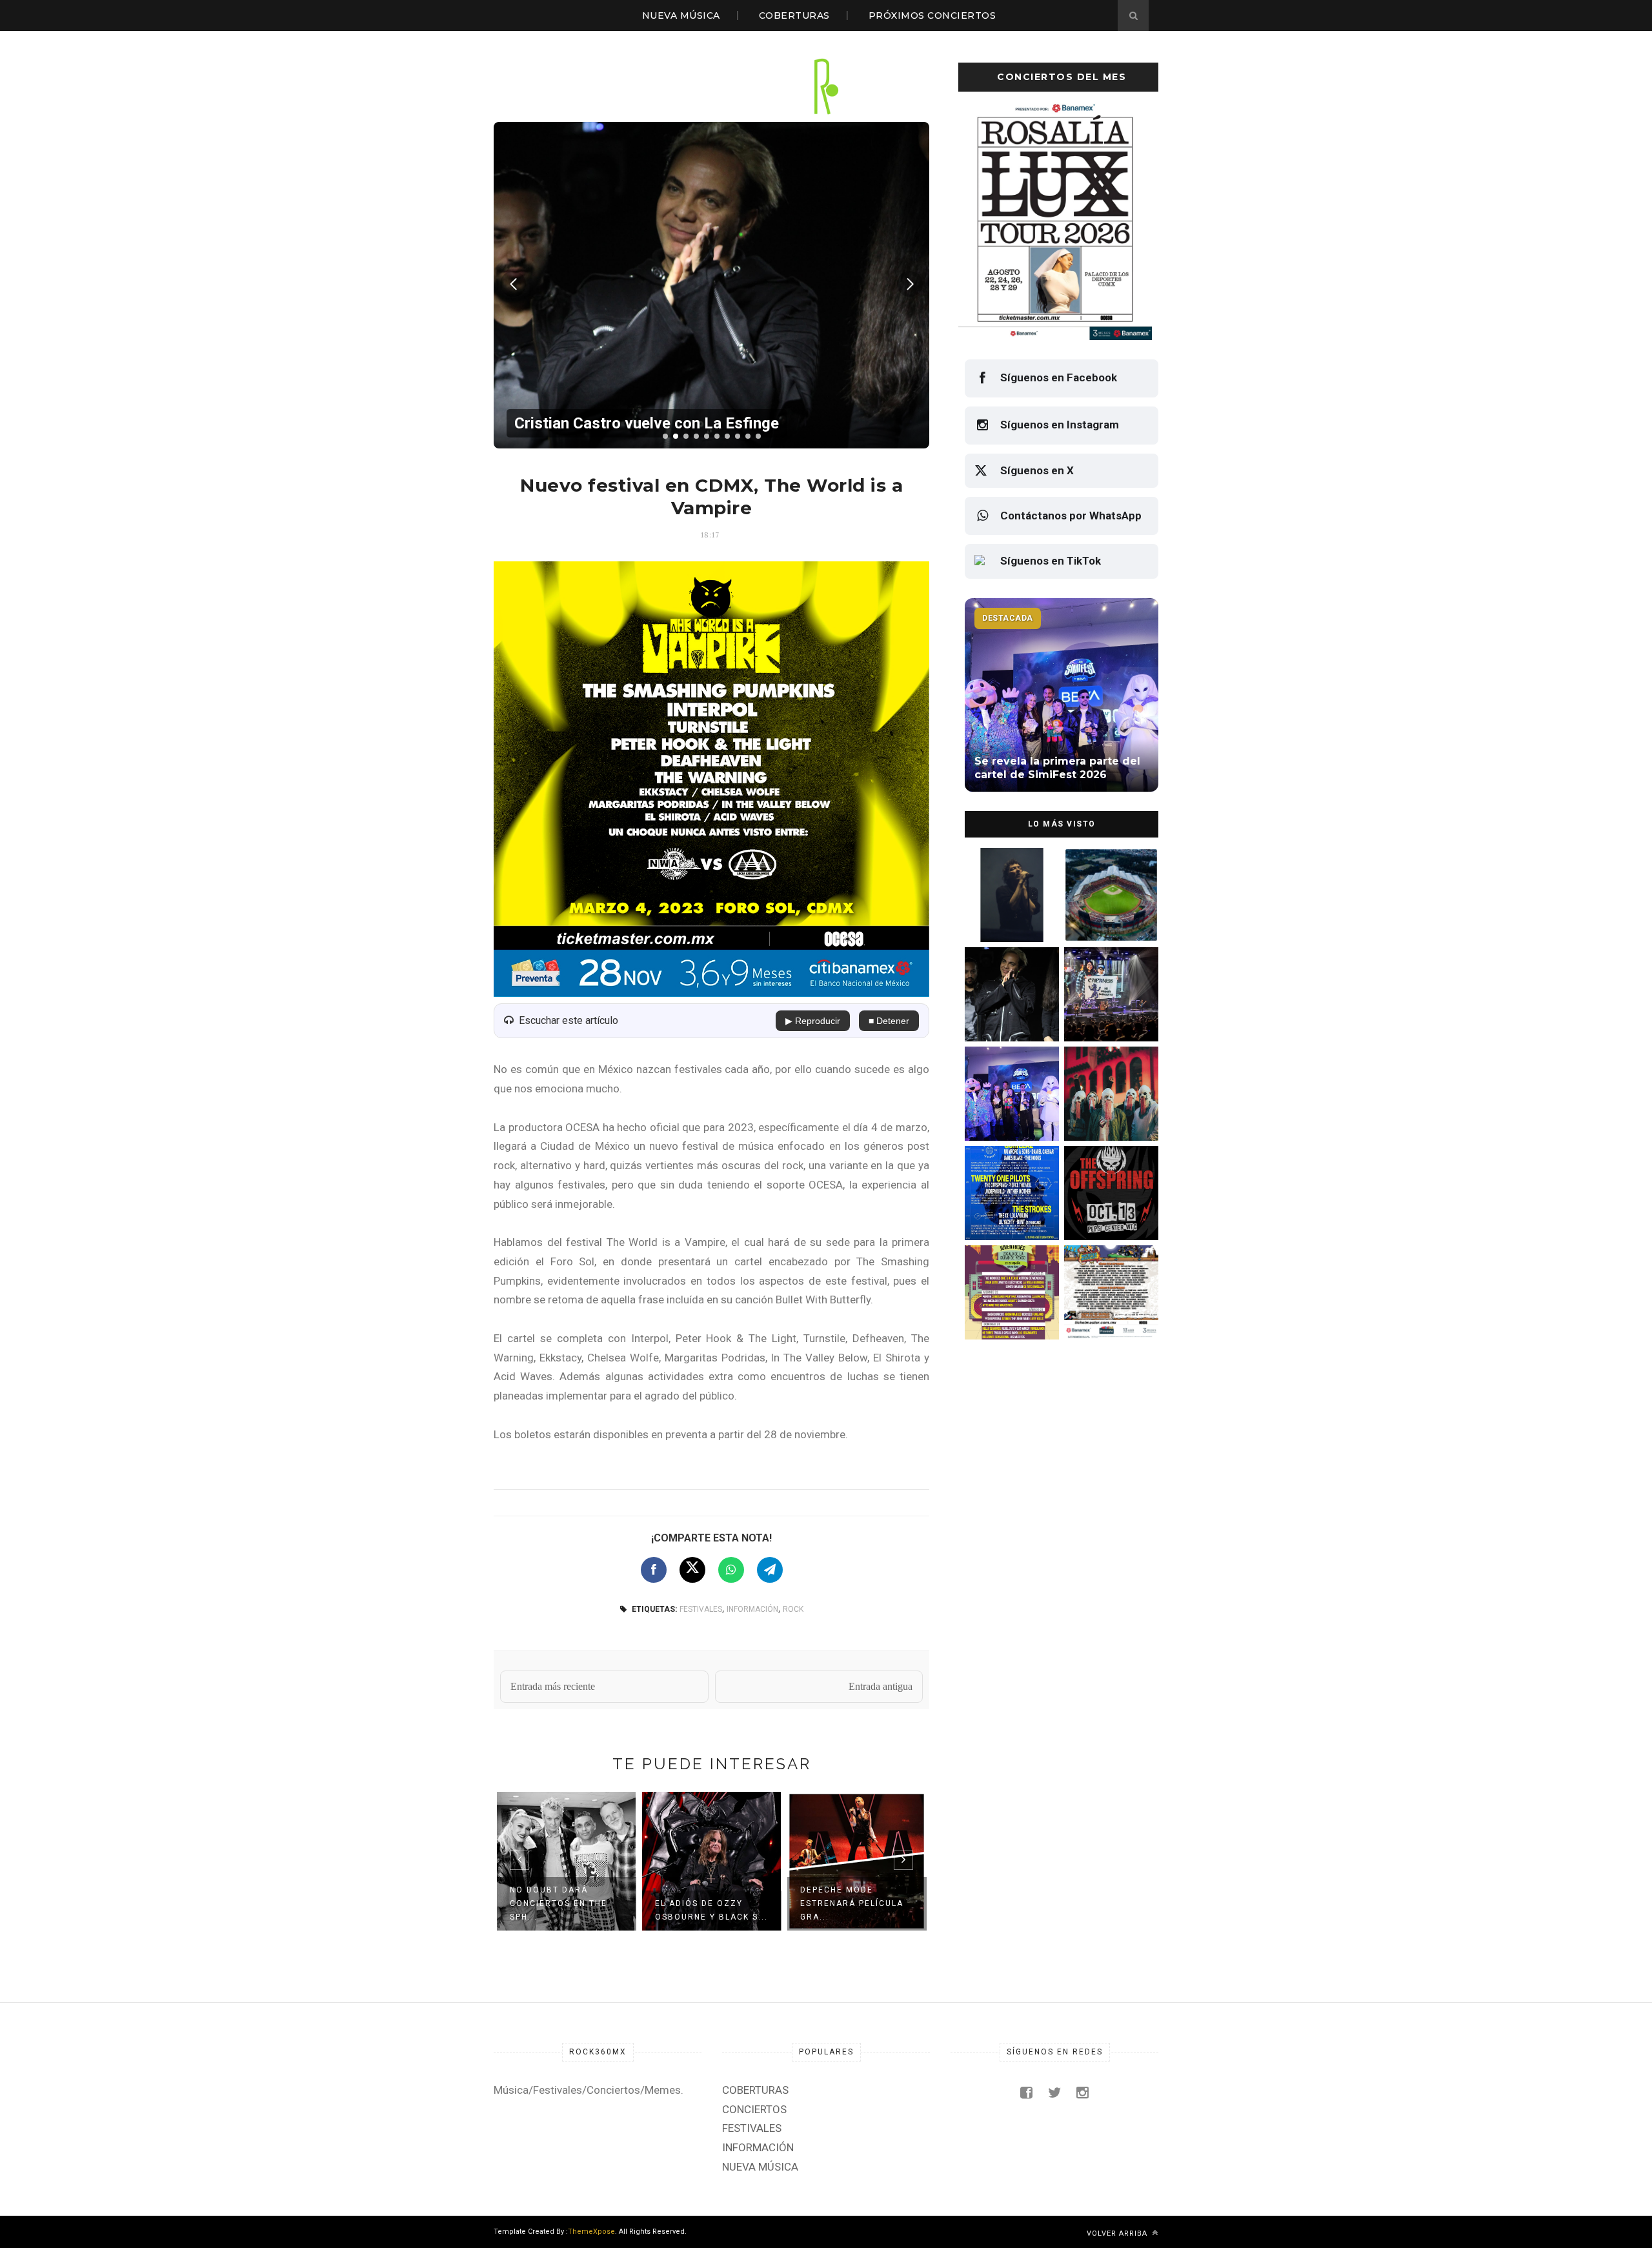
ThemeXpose (591, 2232)
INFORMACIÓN (752, 1609)
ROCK (793, 1609)
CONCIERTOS (754, 2109)
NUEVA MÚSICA (681, 15)
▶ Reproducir (813, 1021)
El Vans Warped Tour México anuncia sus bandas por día (1108, 1312)
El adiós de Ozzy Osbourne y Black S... (566, 1910)
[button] (665, 436)
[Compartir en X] (692, 1570)
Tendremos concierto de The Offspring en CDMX (1109, 1213)
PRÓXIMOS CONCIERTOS (932, 15)
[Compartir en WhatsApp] (731, 1570)
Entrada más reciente (553, 1686)
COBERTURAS (794, 15)
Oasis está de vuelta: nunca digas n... (856, 1910)
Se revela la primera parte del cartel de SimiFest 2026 (1006, 1113)
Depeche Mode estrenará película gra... (707, 1903)
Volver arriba (1118, 2233)
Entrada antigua (881, 1686)
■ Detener (889, 1021)
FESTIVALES (701, 1609)
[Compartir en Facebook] (654, 1570)
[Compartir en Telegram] (770, 1570)
